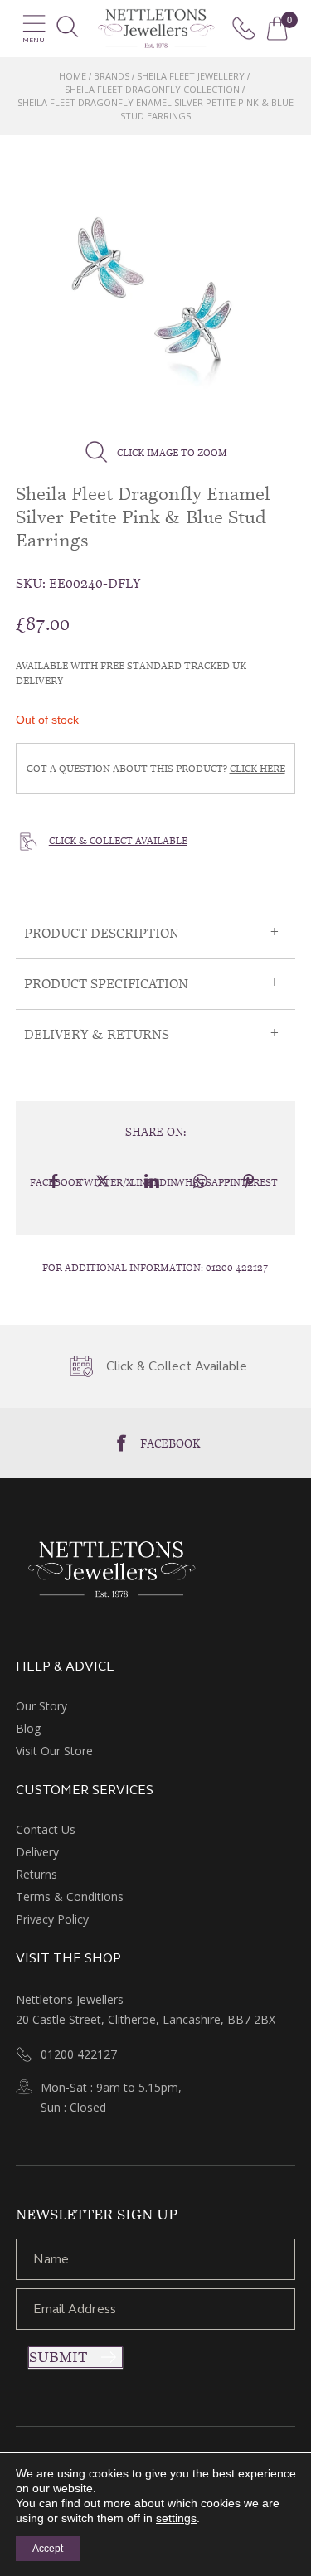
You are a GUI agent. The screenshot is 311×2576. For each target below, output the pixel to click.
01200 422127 (237, 1268)
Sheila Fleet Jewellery (191, 76)
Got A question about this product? (156, 769)
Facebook (170, 1443)
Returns (36, 1874)
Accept (48, 2549)
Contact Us (46, 1829)
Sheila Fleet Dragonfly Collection (152, 89)
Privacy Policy (52, 1919)
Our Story (41, 1706)
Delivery (37, 1852)
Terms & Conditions (70, 1897)
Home (73, 76)
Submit (58, 2357)
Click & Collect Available (118, 841)
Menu (34, 40)
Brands (112, 76)
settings (176, 2518)
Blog (28, 1728)
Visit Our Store (54, 1751)
